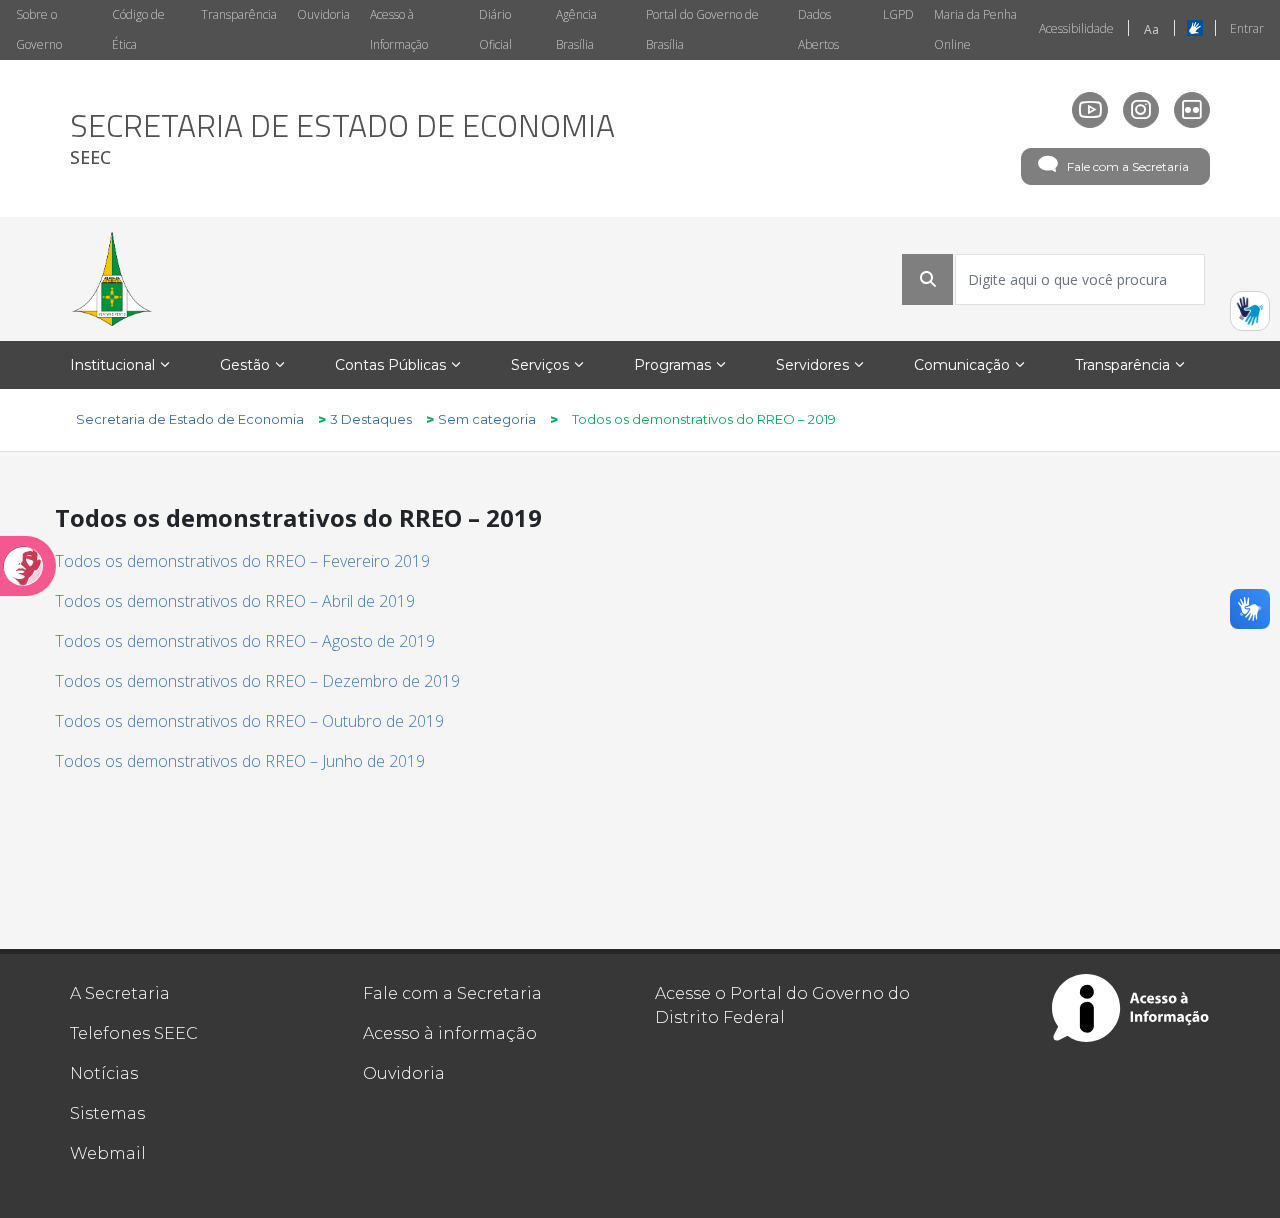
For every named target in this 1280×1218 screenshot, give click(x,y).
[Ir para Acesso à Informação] (1131, 1008)
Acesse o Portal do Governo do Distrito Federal (782, 1005)
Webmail (108, 1153)
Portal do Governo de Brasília (702, 29)
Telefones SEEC (134, 1033)
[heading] (342, 138)
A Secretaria (120, 993)
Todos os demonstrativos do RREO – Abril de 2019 (235, 601)
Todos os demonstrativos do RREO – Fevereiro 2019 (242, 561)
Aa (1151, 29)
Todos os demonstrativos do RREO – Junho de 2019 (240, 761)
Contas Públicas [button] (390, 365)
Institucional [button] (112, 365)
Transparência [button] (1122, 365)
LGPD (898, 14)
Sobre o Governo (39, 29)
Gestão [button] (245, 365)
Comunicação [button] (962, 365)
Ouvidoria (323, 14)
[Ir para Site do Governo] (112, 279)
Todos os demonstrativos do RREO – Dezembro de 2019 (257, 681)
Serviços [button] (540, 365)
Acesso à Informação (399, 29)
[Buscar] (928, 279)
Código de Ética (138, 29)
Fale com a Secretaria (1128, 166)
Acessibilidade (1076, 28)
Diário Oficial (495, 29)
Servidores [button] (812, 365)
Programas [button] (672, 365)
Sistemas (107, 1113)
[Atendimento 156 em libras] (1250, 311)
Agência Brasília (576, 29)
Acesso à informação (450, 1033)
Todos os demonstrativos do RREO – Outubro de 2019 (249, 721)
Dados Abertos (818, 29)
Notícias (104, 1073)
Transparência (239, 14)
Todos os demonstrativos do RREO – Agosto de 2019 (245, 641)
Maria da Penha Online (975, 29)
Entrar (1247, 28)
